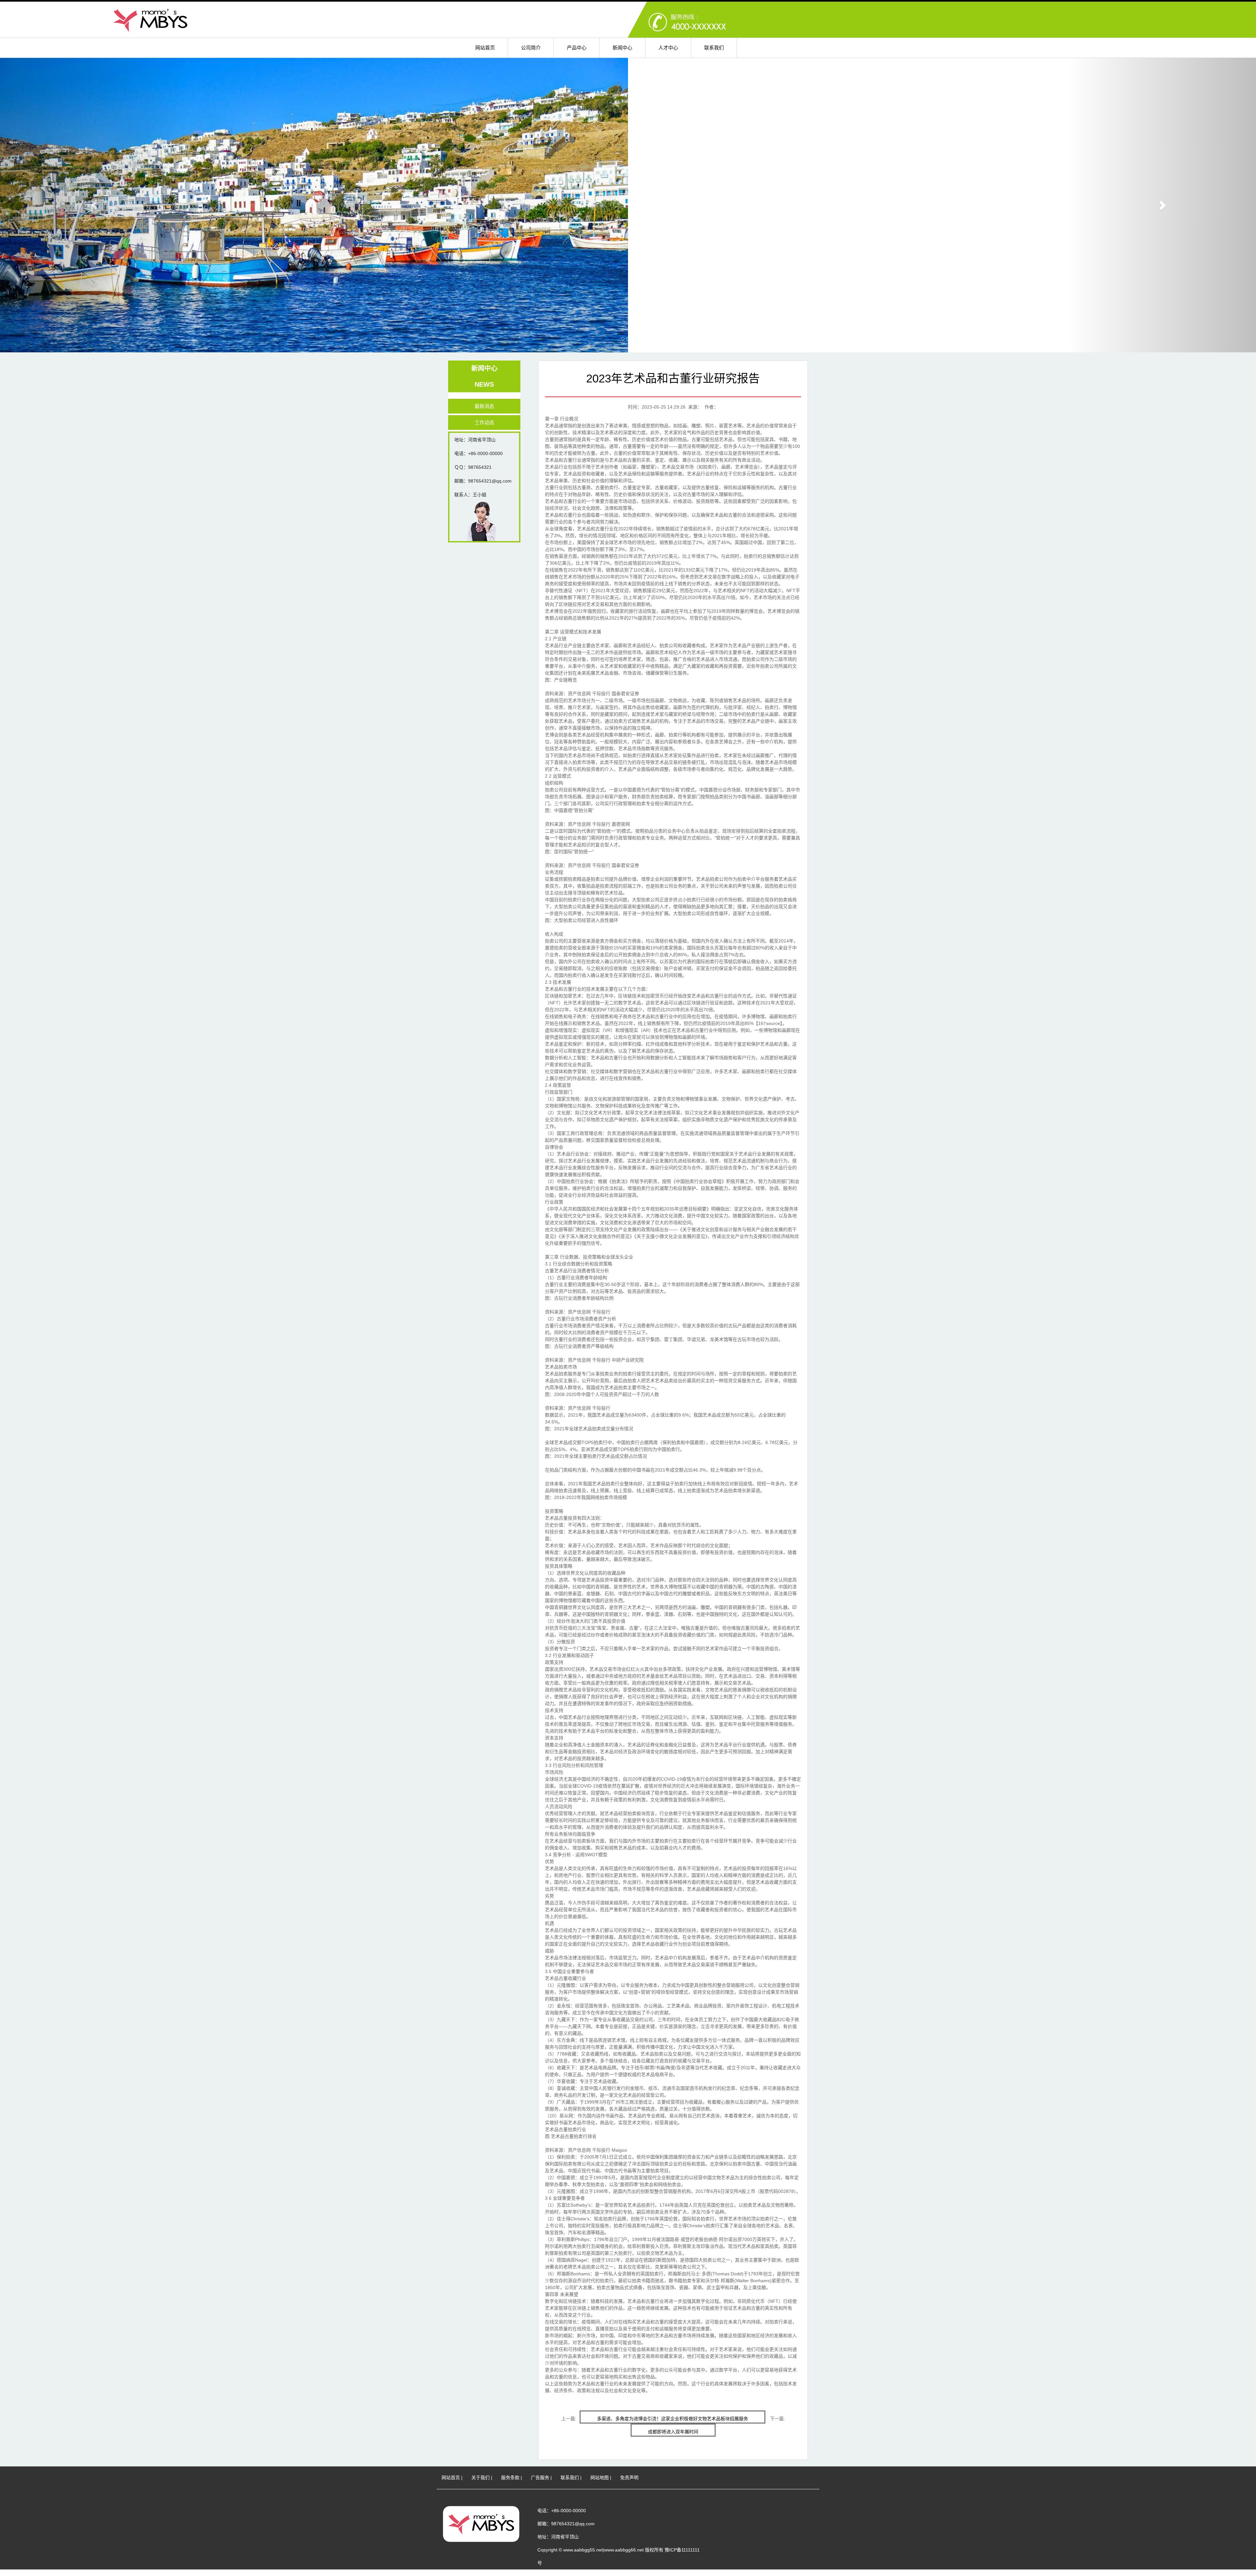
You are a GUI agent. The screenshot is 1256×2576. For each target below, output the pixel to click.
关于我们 (480, 2478)
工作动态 (484, 423)
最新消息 (484, 406)
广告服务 (540, 2478)
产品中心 (577, 48)
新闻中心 (622, 48)
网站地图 (600, 2478)
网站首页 (485, 48)
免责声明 (629, 2478)
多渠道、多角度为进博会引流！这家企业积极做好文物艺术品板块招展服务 (672, 2419)
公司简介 (531, 48)
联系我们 (714, 48)
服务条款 (510, 2478)
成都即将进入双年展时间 (673, 2432)
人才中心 (668, 48)
